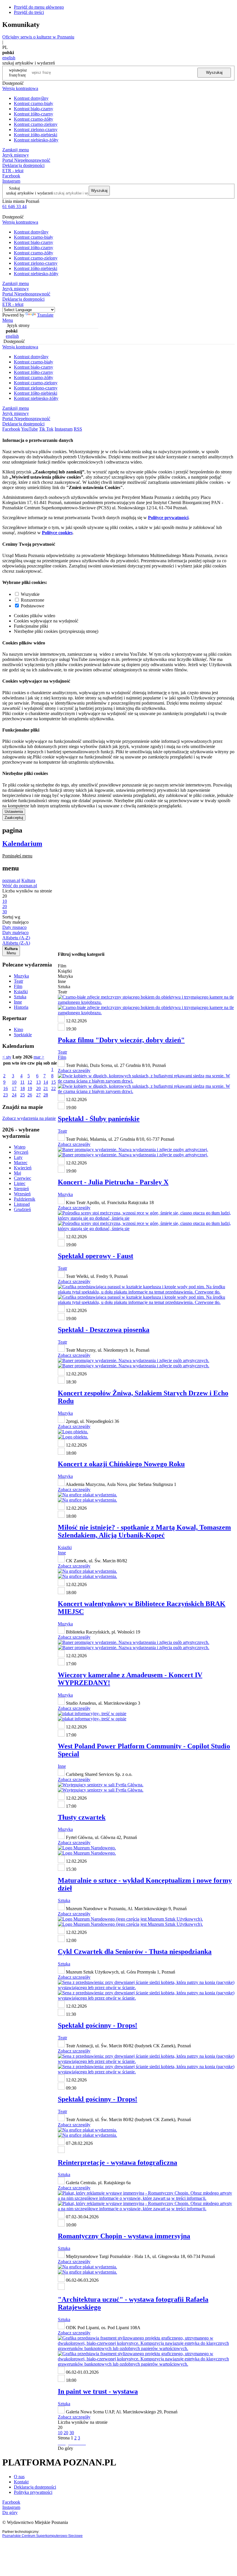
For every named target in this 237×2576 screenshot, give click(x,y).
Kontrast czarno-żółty (34, 119)
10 (14, 1082)
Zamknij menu (16, 150)
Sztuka (20, 997)
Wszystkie (30, 594)
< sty (7, 1057)
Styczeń (21, 1152)
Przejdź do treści (29, 12)
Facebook (11, 176)
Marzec (21, 1163)
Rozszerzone (33, 600)
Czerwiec (23, 1178)
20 (38, 1088)
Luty (18, 1157)
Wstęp (20, 1147)
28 (46, 1095)
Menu (8, 320)
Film (18, 986)
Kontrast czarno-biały (34, 103)
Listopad (22, 1204)
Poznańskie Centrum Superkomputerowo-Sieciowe (42, 2536)
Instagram (11, 181)
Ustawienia (14, 812)
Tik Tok (46, 429)
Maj (17, 1173)
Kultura (28, 880)
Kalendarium (22, 844)
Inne (18, 1002)
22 (53, 1088)
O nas (19, 2477)
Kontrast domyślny (31, 98)
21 (46, 1088)
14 (46, 1082)
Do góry (65, 2448)
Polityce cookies (57, 533)
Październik (25, 1199)
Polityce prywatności (168, 518)
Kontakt (21, 2482)
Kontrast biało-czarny (34, 109)
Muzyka (21, 976)
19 (30, 1088)
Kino (18, 1029)
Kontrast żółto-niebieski (36, 135)
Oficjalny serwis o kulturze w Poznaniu (38, 37)
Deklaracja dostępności (35, 2487)
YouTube (29, 429)
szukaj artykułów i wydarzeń (29, 193)
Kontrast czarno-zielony (36, 124)
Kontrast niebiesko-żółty (36, 140)
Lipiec (20, 1183)
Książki (21, 992)
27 (38, 1095)
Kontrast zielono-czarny (36, 129)
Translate (45, 315)
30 (72, 2433)
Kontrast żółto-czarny (34, 114)
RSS (78, 429)
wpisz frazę (22, 72)
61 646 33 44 (14, 206)
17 (14, 1088)
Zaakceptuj (14, 818)
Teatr (18, 981)
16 (5, 1088)
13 (38, 1082)
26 (30, 1095)
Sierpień (21, 1189)
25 (23, 1095)
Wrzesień (22, 1194)
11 (22, 1082)
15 (53, 1082)
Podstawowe (33, 606)
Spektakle (23, 1035)
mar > (39, 1057)
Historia (21, 1007)
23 (5, 1095)
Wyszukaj (214, 72)
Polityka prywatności (33, 2492)
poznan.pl (11, 880)
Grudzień (22, 1209)
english (9, 58)
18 (23, 1088)
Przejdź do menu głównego (39, 7)
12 (30, 1082)
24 (14, 1095)
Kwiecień (23, 1168)
